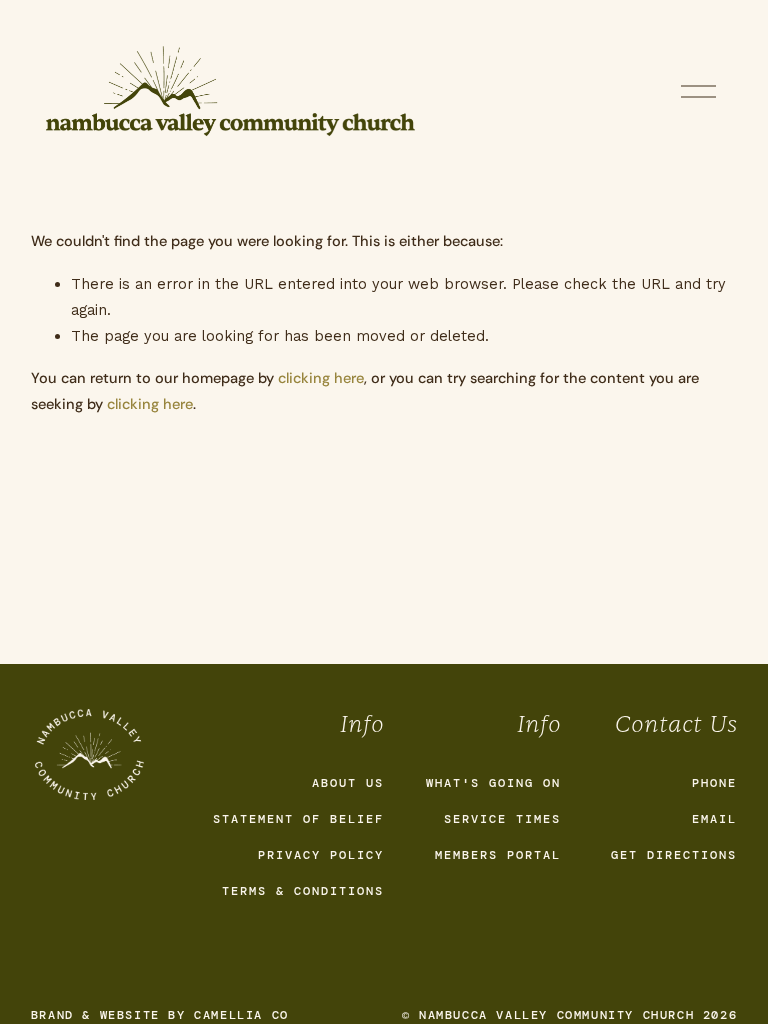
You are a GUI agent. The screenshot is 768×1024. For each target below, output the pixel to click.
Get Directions (674, 855)
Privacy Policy (321, 855)
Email (714, 819)
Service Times (502, 819)
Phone (714, 783)
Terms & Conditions (303, 891)
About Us (348, 783)
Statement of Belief (298, 819)
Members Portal (498, 855)
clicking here (321, 378)
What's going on (493, 783)
